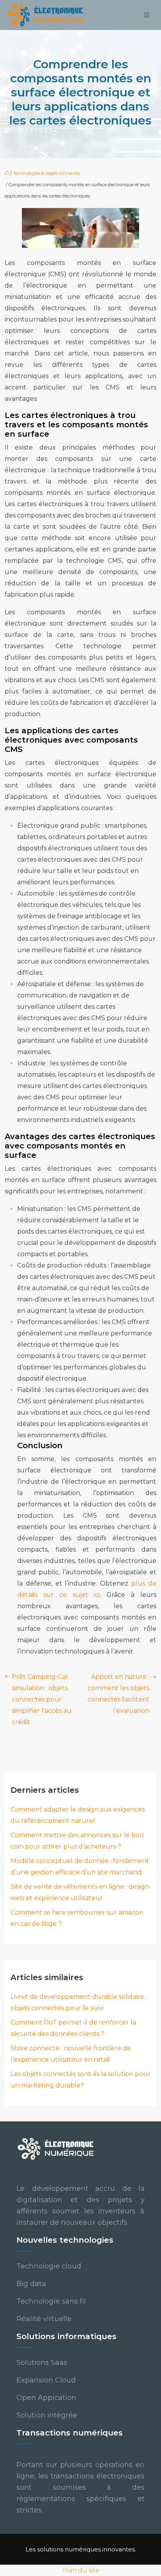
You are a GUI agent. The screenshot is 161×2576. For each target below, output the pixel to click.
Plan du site (81, 2570)
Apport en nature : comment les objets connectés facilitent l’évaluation (118, 1694)
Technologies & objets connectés (47, 173)
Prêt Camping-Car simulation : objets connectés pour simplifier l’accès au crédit (42, 1699)
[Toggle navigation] (147, 15)
